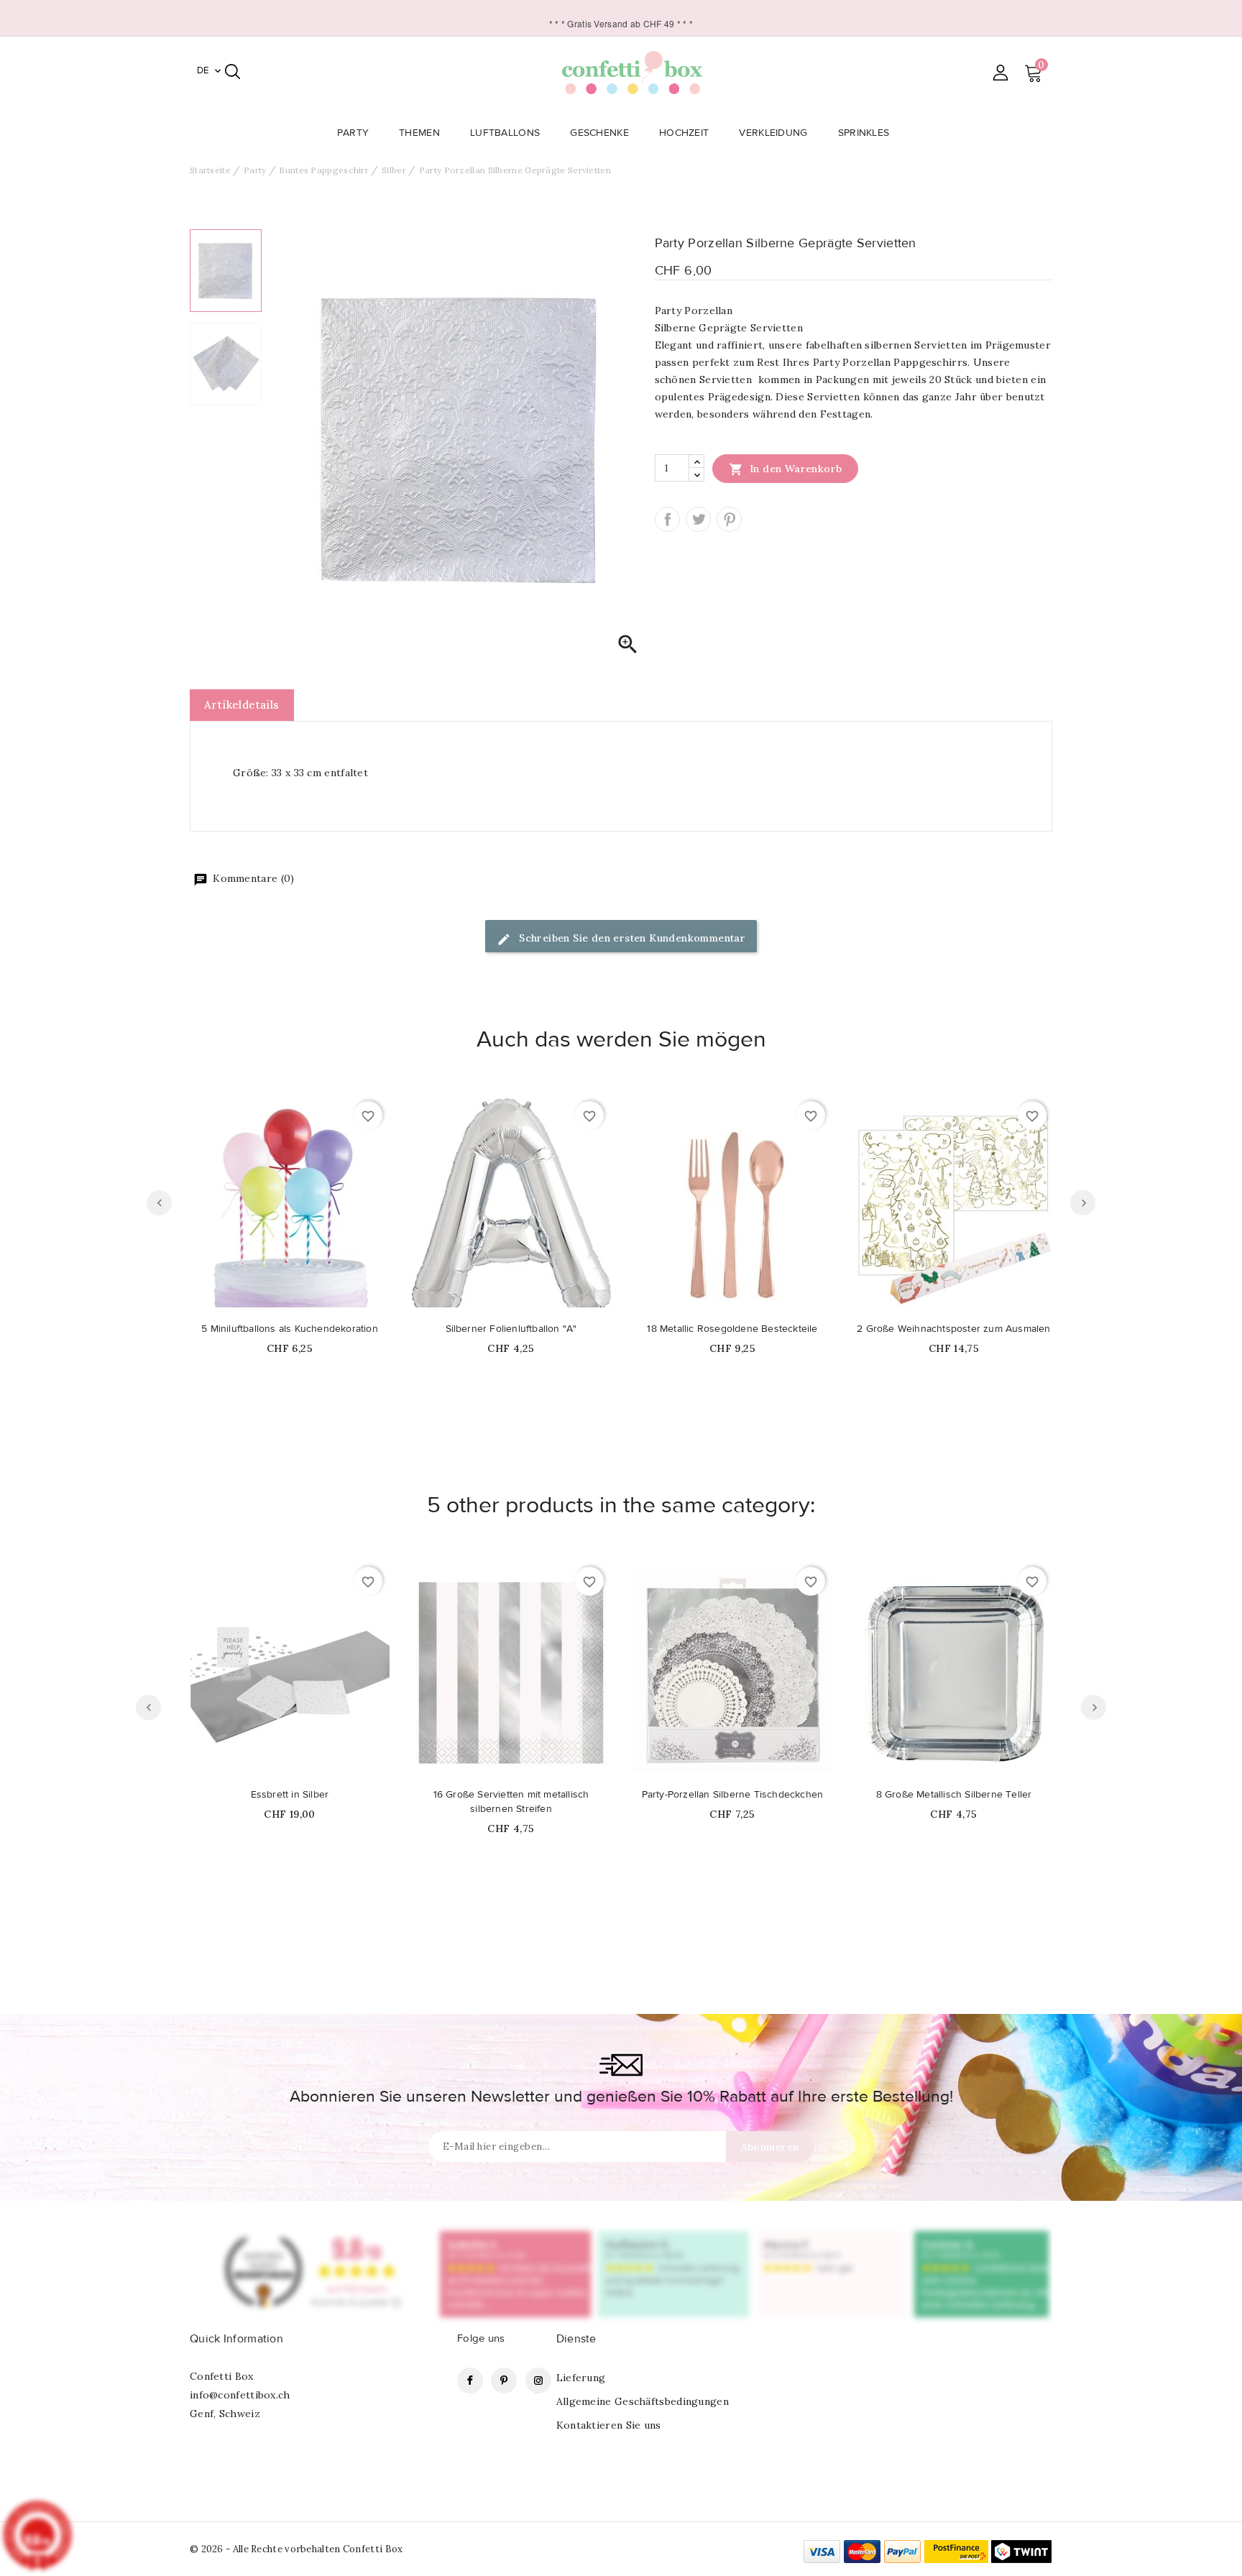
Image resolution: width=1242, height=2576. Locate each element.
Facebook (470, 2380)
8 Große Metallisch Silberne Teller (954, 1795)
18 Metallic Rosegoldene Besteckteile (732, 1329)
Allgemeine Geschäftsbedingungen (643, 2401)
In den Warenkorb (786, 469)
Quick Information (236, 2339)
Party (353, 133)
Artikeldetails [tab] (242, 705)
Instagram (538, 2380)
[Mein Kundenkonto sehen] (1000, 72)
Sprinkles (864, 133)
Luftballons (505, 133)
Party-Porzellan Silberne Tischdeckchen (733, 1795)
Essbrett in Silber (290, 1795)
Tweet (698, 519)
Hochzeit (684, 133)
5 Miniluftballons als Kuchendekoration (290, 1329)
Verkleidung (773, 133)
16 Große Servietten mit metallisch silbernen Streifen (511, 1802)
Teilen (667, 519)
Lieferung (581, 2378)
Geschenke (599, 133)
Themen (419, 133)
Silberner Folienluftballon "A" (511, 1329)
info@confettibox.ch (240, 2395)
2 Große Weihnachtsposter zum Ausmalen (953, 1329)
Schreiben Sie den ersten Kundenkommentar (631, 938)
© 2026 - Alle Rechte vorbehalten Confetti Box (296, 2549)
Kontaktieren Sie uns (609, 2425)
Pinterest (729, 519)
